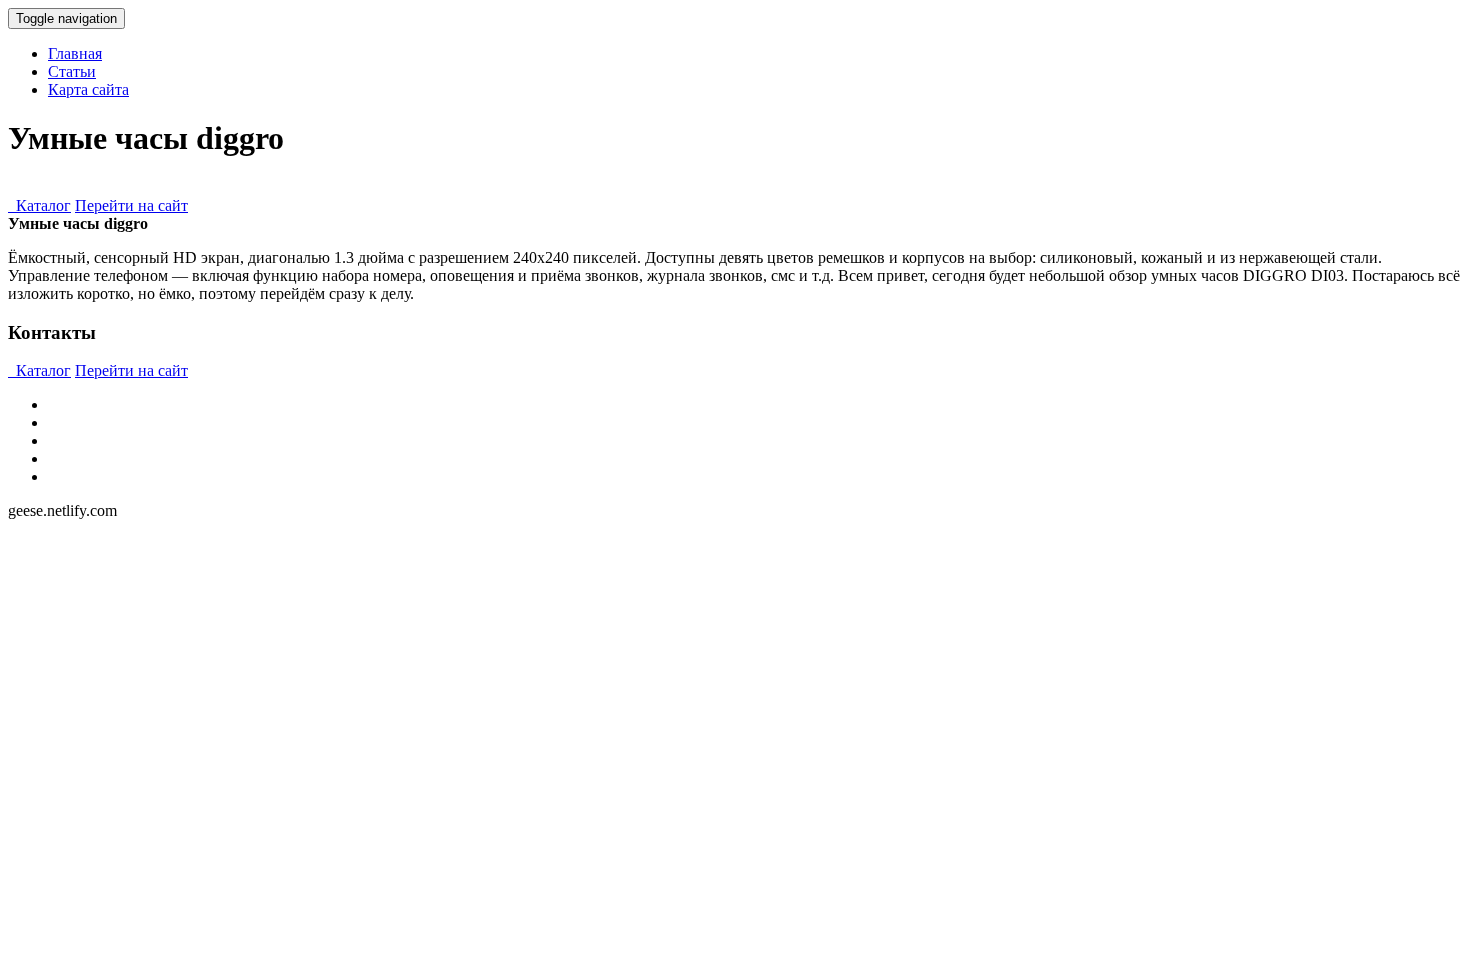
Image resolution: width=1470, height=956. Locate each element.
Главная (75, 53)
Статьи (72, 71)
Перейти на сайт (131, 205)
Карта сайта (88, 89)
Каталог (39, 205)
